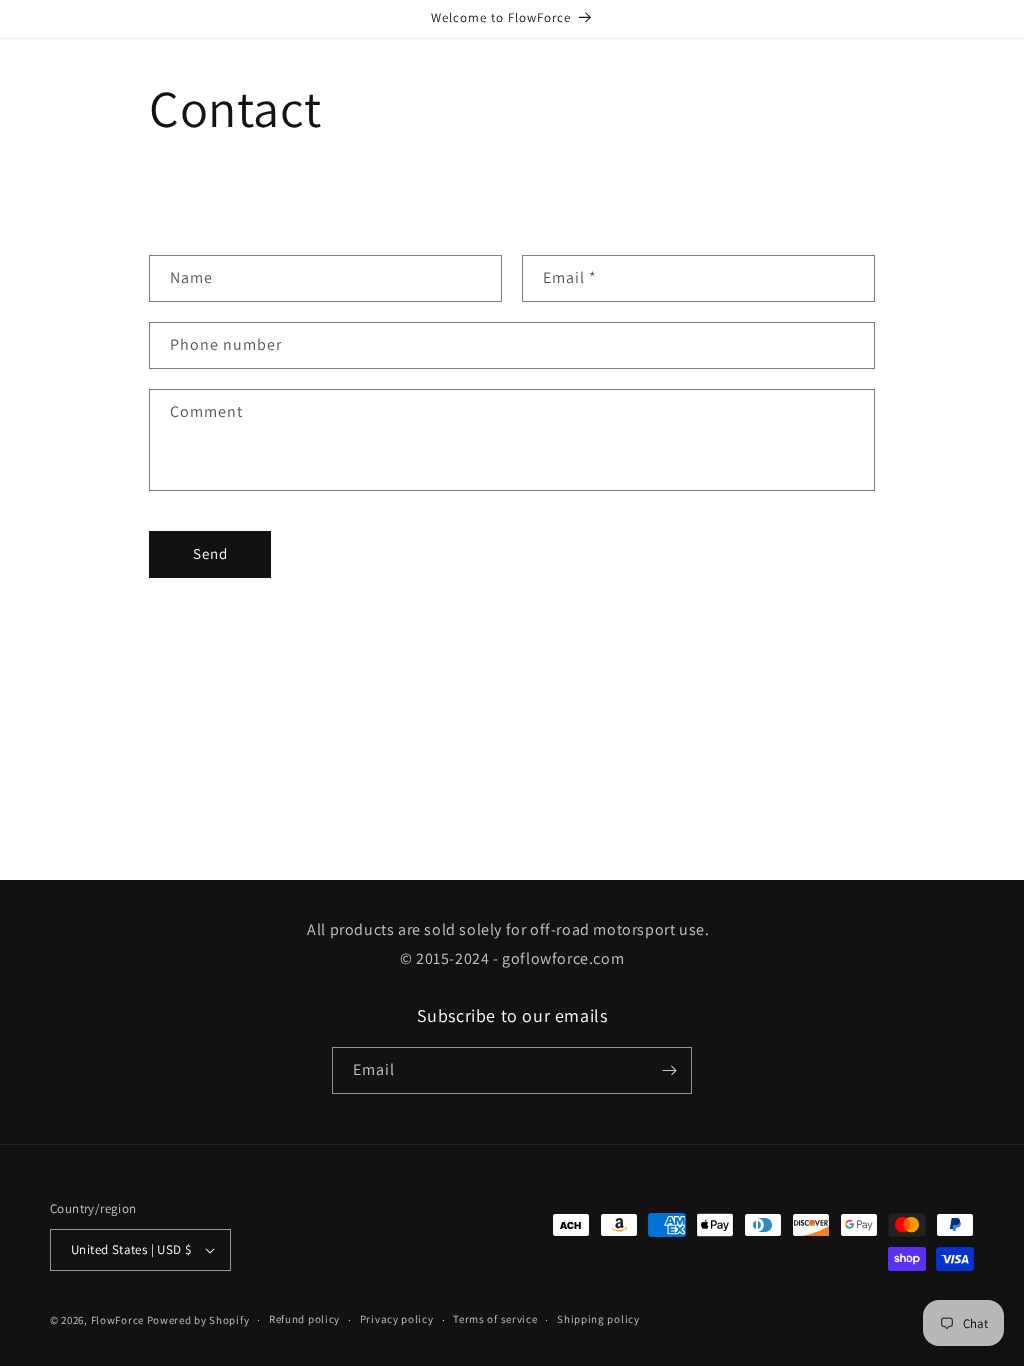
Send (210, 553)
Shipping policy (598, 1319)
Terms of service (495, 1319)
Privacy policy (397, 1319)
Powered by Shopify (198, 1320)
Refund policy (304, 1319)
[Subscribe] (669, 1070)
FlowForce (117, 1320)
